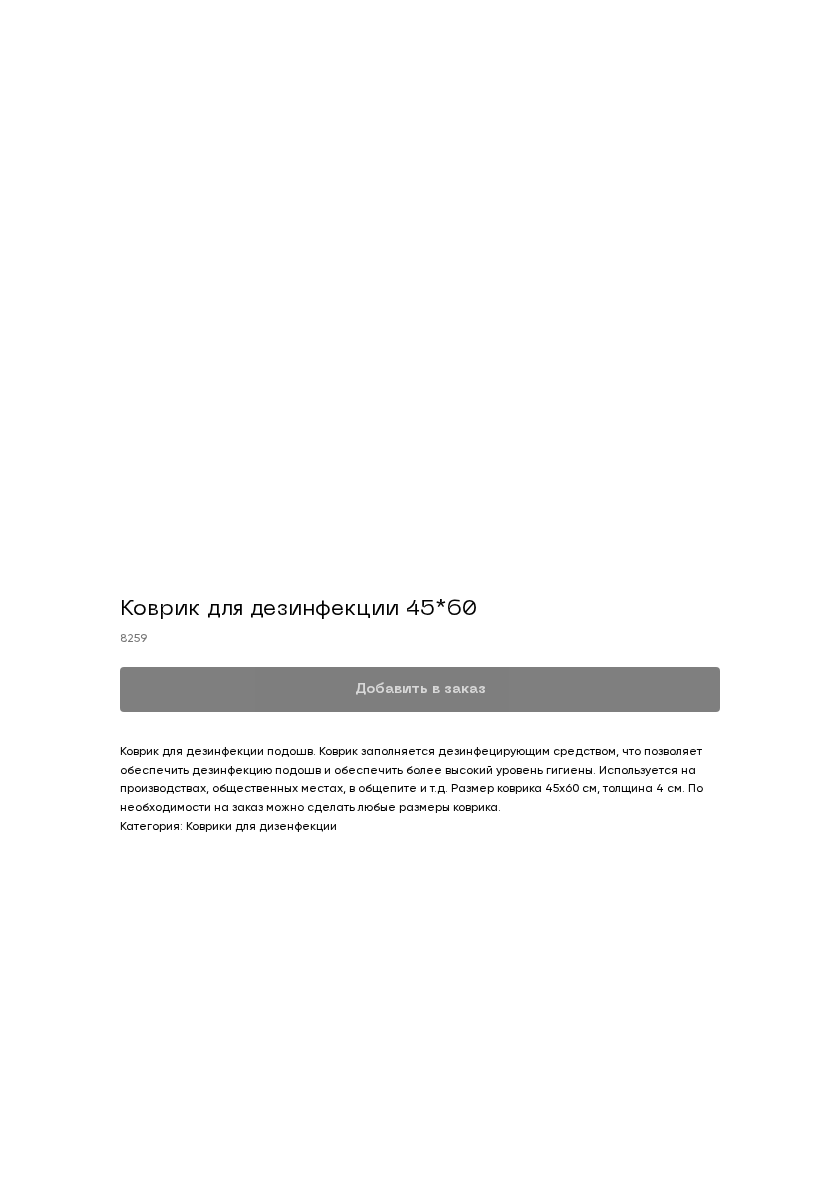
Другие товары (82, 29)
